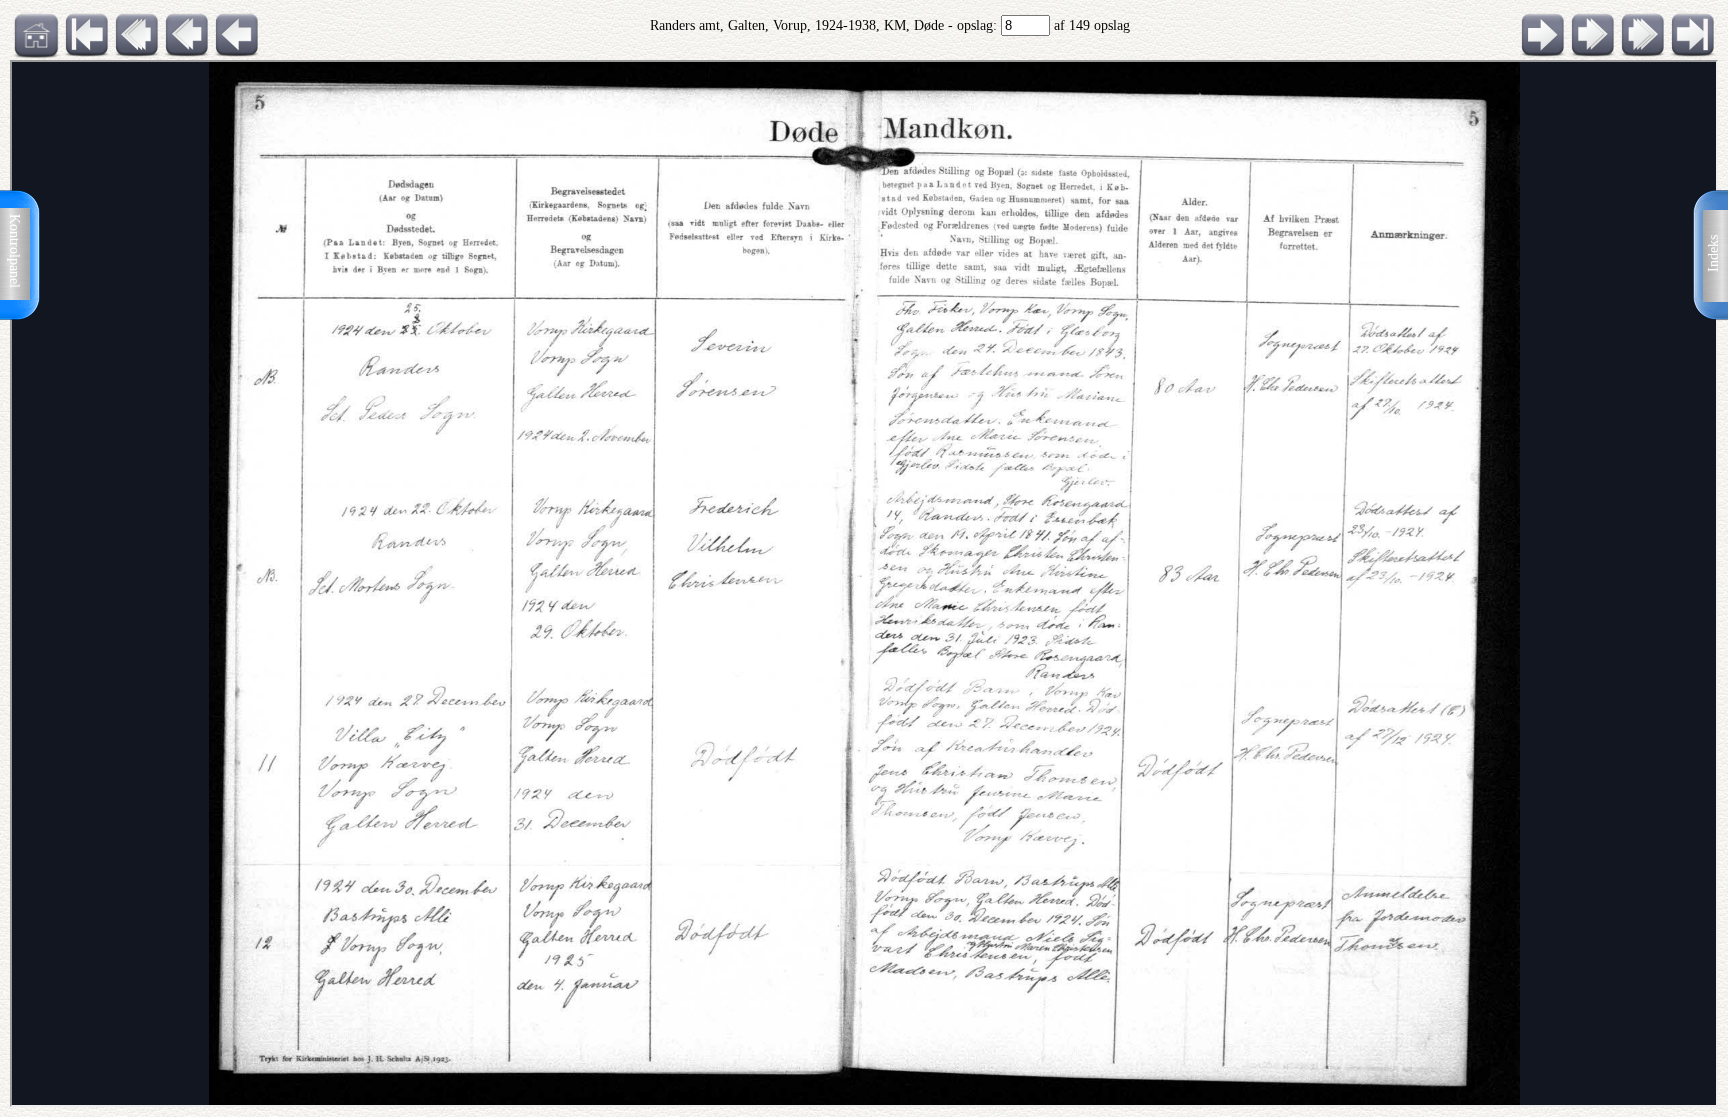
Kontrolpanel (14, 251)
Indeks (1713, 253)
